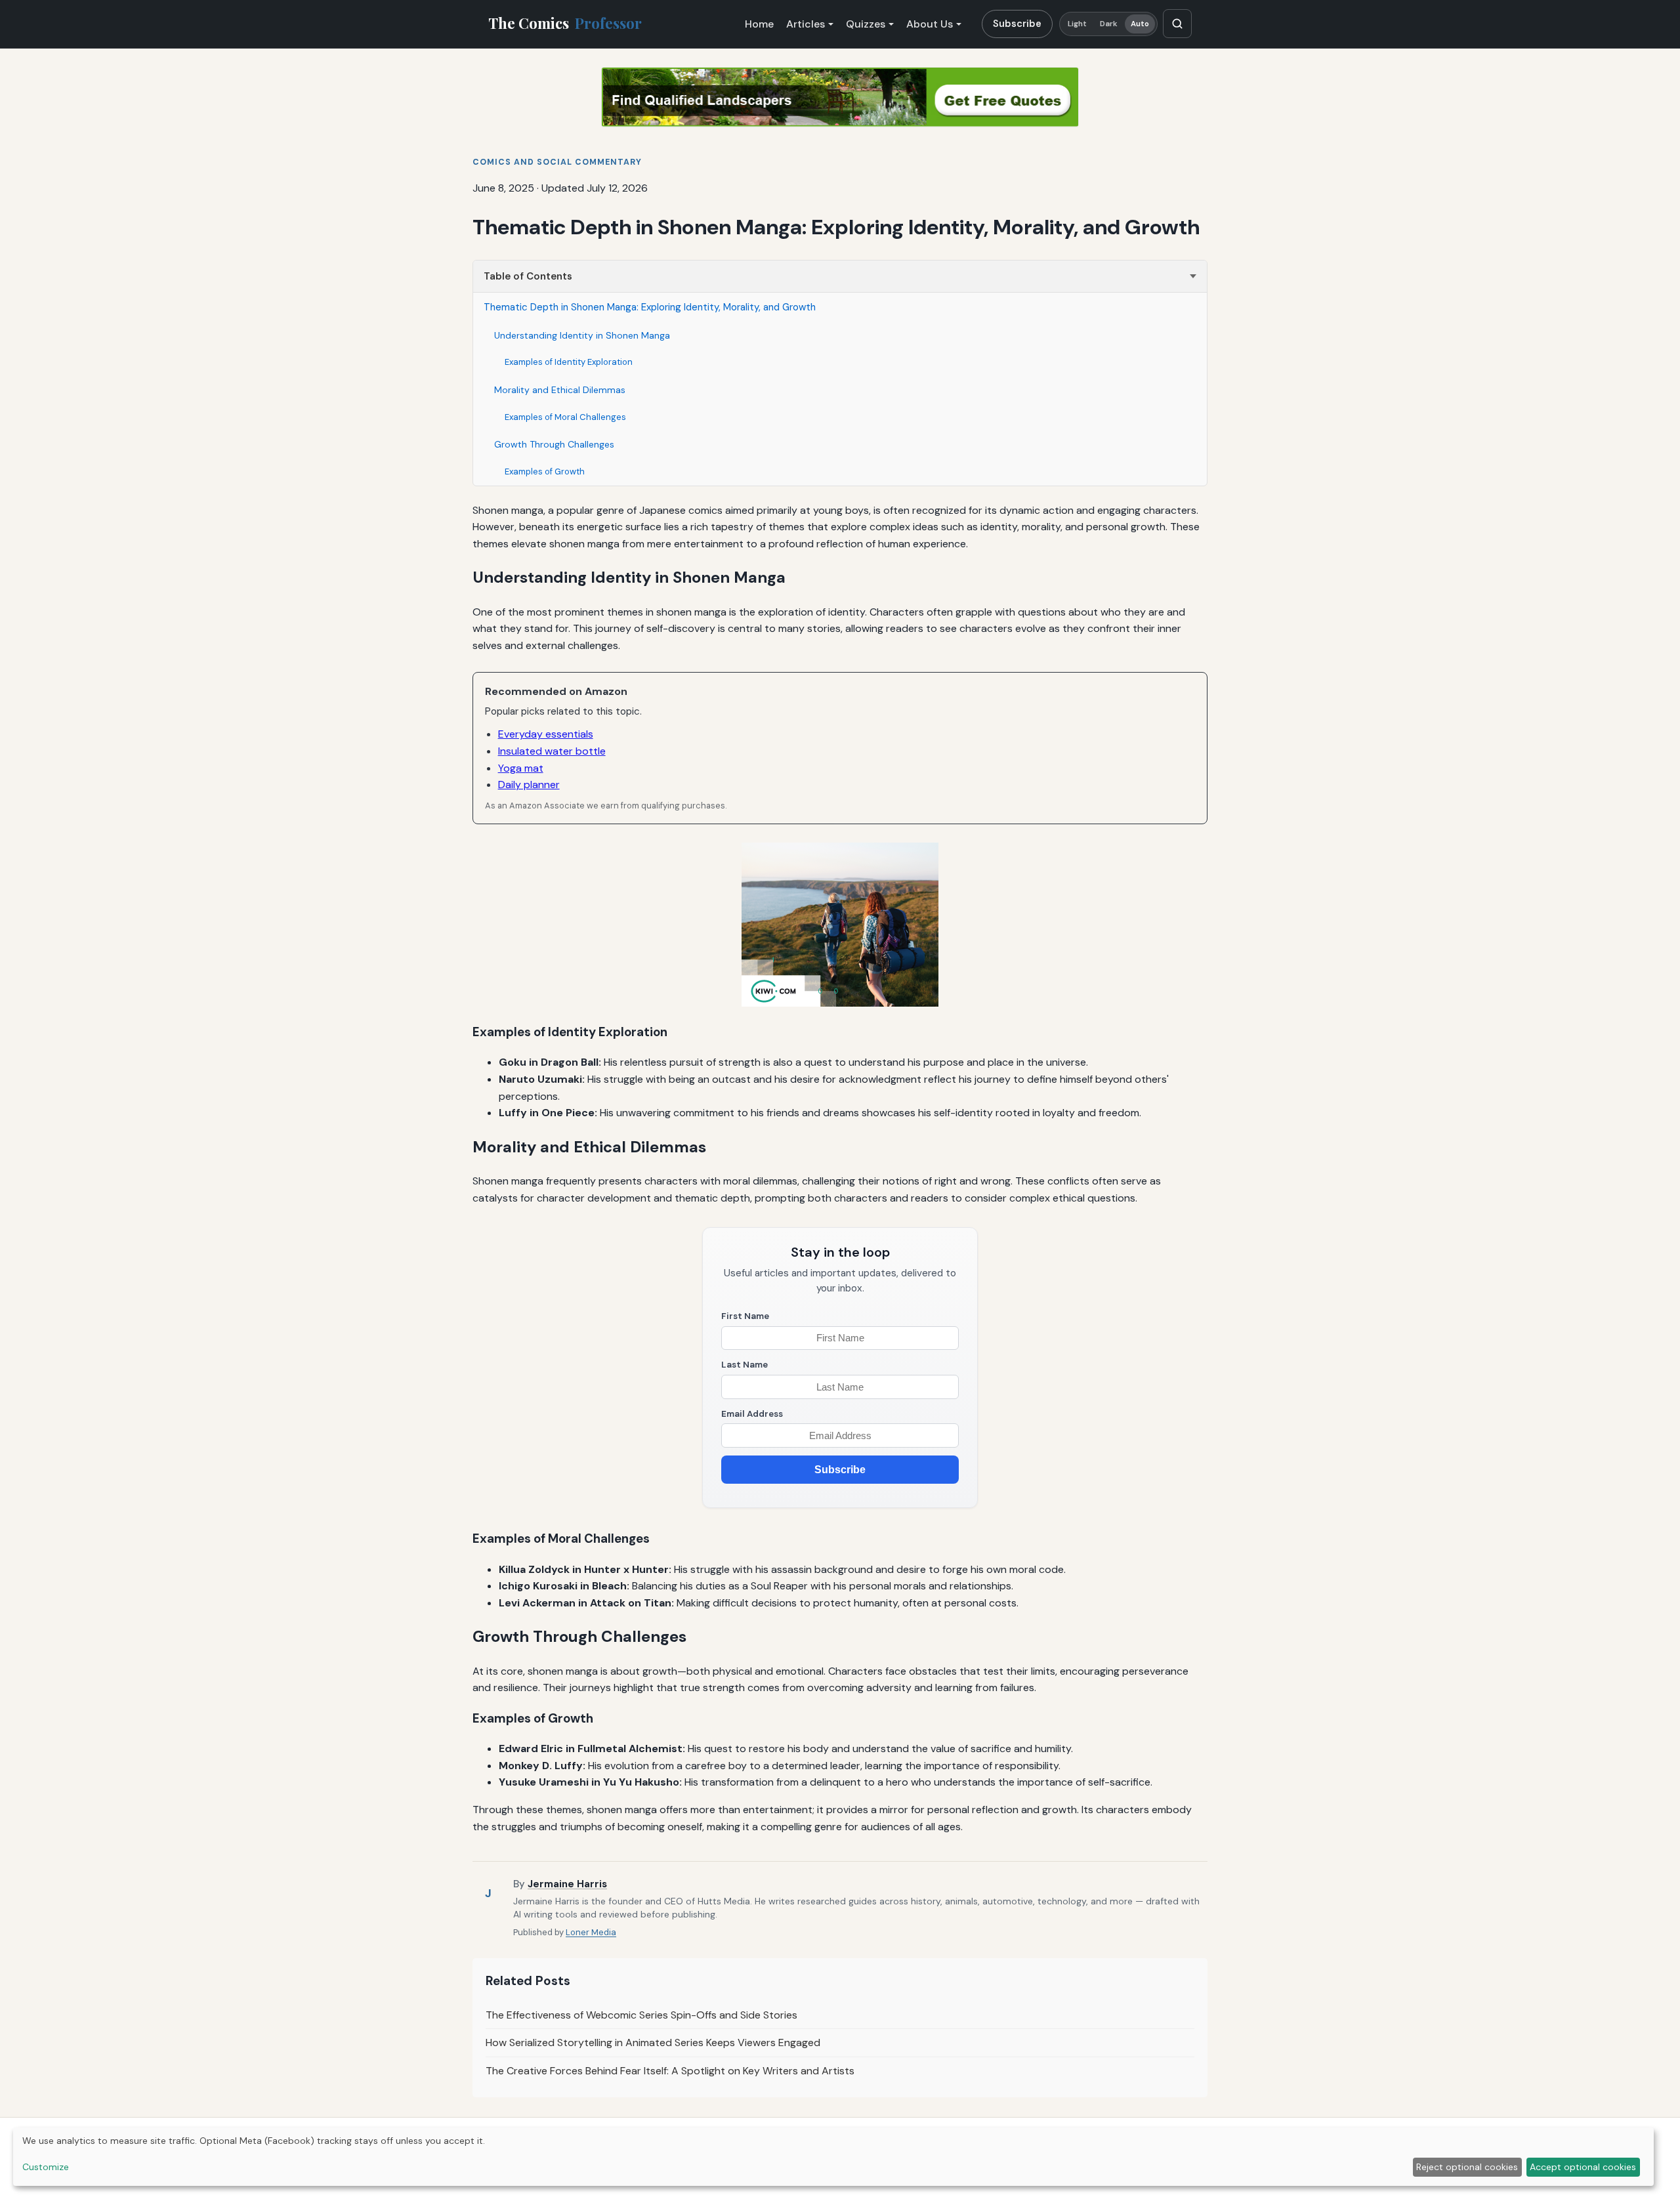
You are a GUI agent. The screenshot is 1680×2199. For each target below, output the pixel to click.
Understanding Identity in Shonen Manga (582, 335)
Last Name (745, 1365)
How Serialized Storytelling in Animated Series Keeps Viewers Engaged (653, 2042)
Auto (1140, 24)
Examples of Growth (545, 471)
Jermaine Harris (567, 1884)
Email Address (752, 1414)
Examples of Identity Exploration (569, 362)
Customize (46, 2167)
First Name (745, 1316)
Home (759, 24)
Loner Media (591, 1932)
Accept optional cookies (1583, 2167)
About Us (930, 24)
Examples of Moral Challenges (565, 417)
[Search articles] (1177, 24)
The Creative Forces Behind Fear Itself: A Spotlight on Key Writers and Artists (670, 2071)
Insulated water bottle (552, 751)
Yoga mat (521, 768)
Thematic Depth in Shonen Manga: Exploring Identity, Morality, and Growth (650, 307)
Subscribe (1017, 24)
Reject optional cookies (1467, 2167)
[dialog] (833, 2157)
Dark (1109, 24)
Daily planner (529, 785)
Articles (806, 24)
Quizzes (866, 24)
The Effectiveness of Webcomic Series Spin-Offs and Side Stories (641, 2015)
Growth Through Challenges (554, 444)
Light (1078, 24)
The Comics (565, 23)
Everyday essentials (546, 734)
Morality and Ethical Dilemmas (560, 390)
